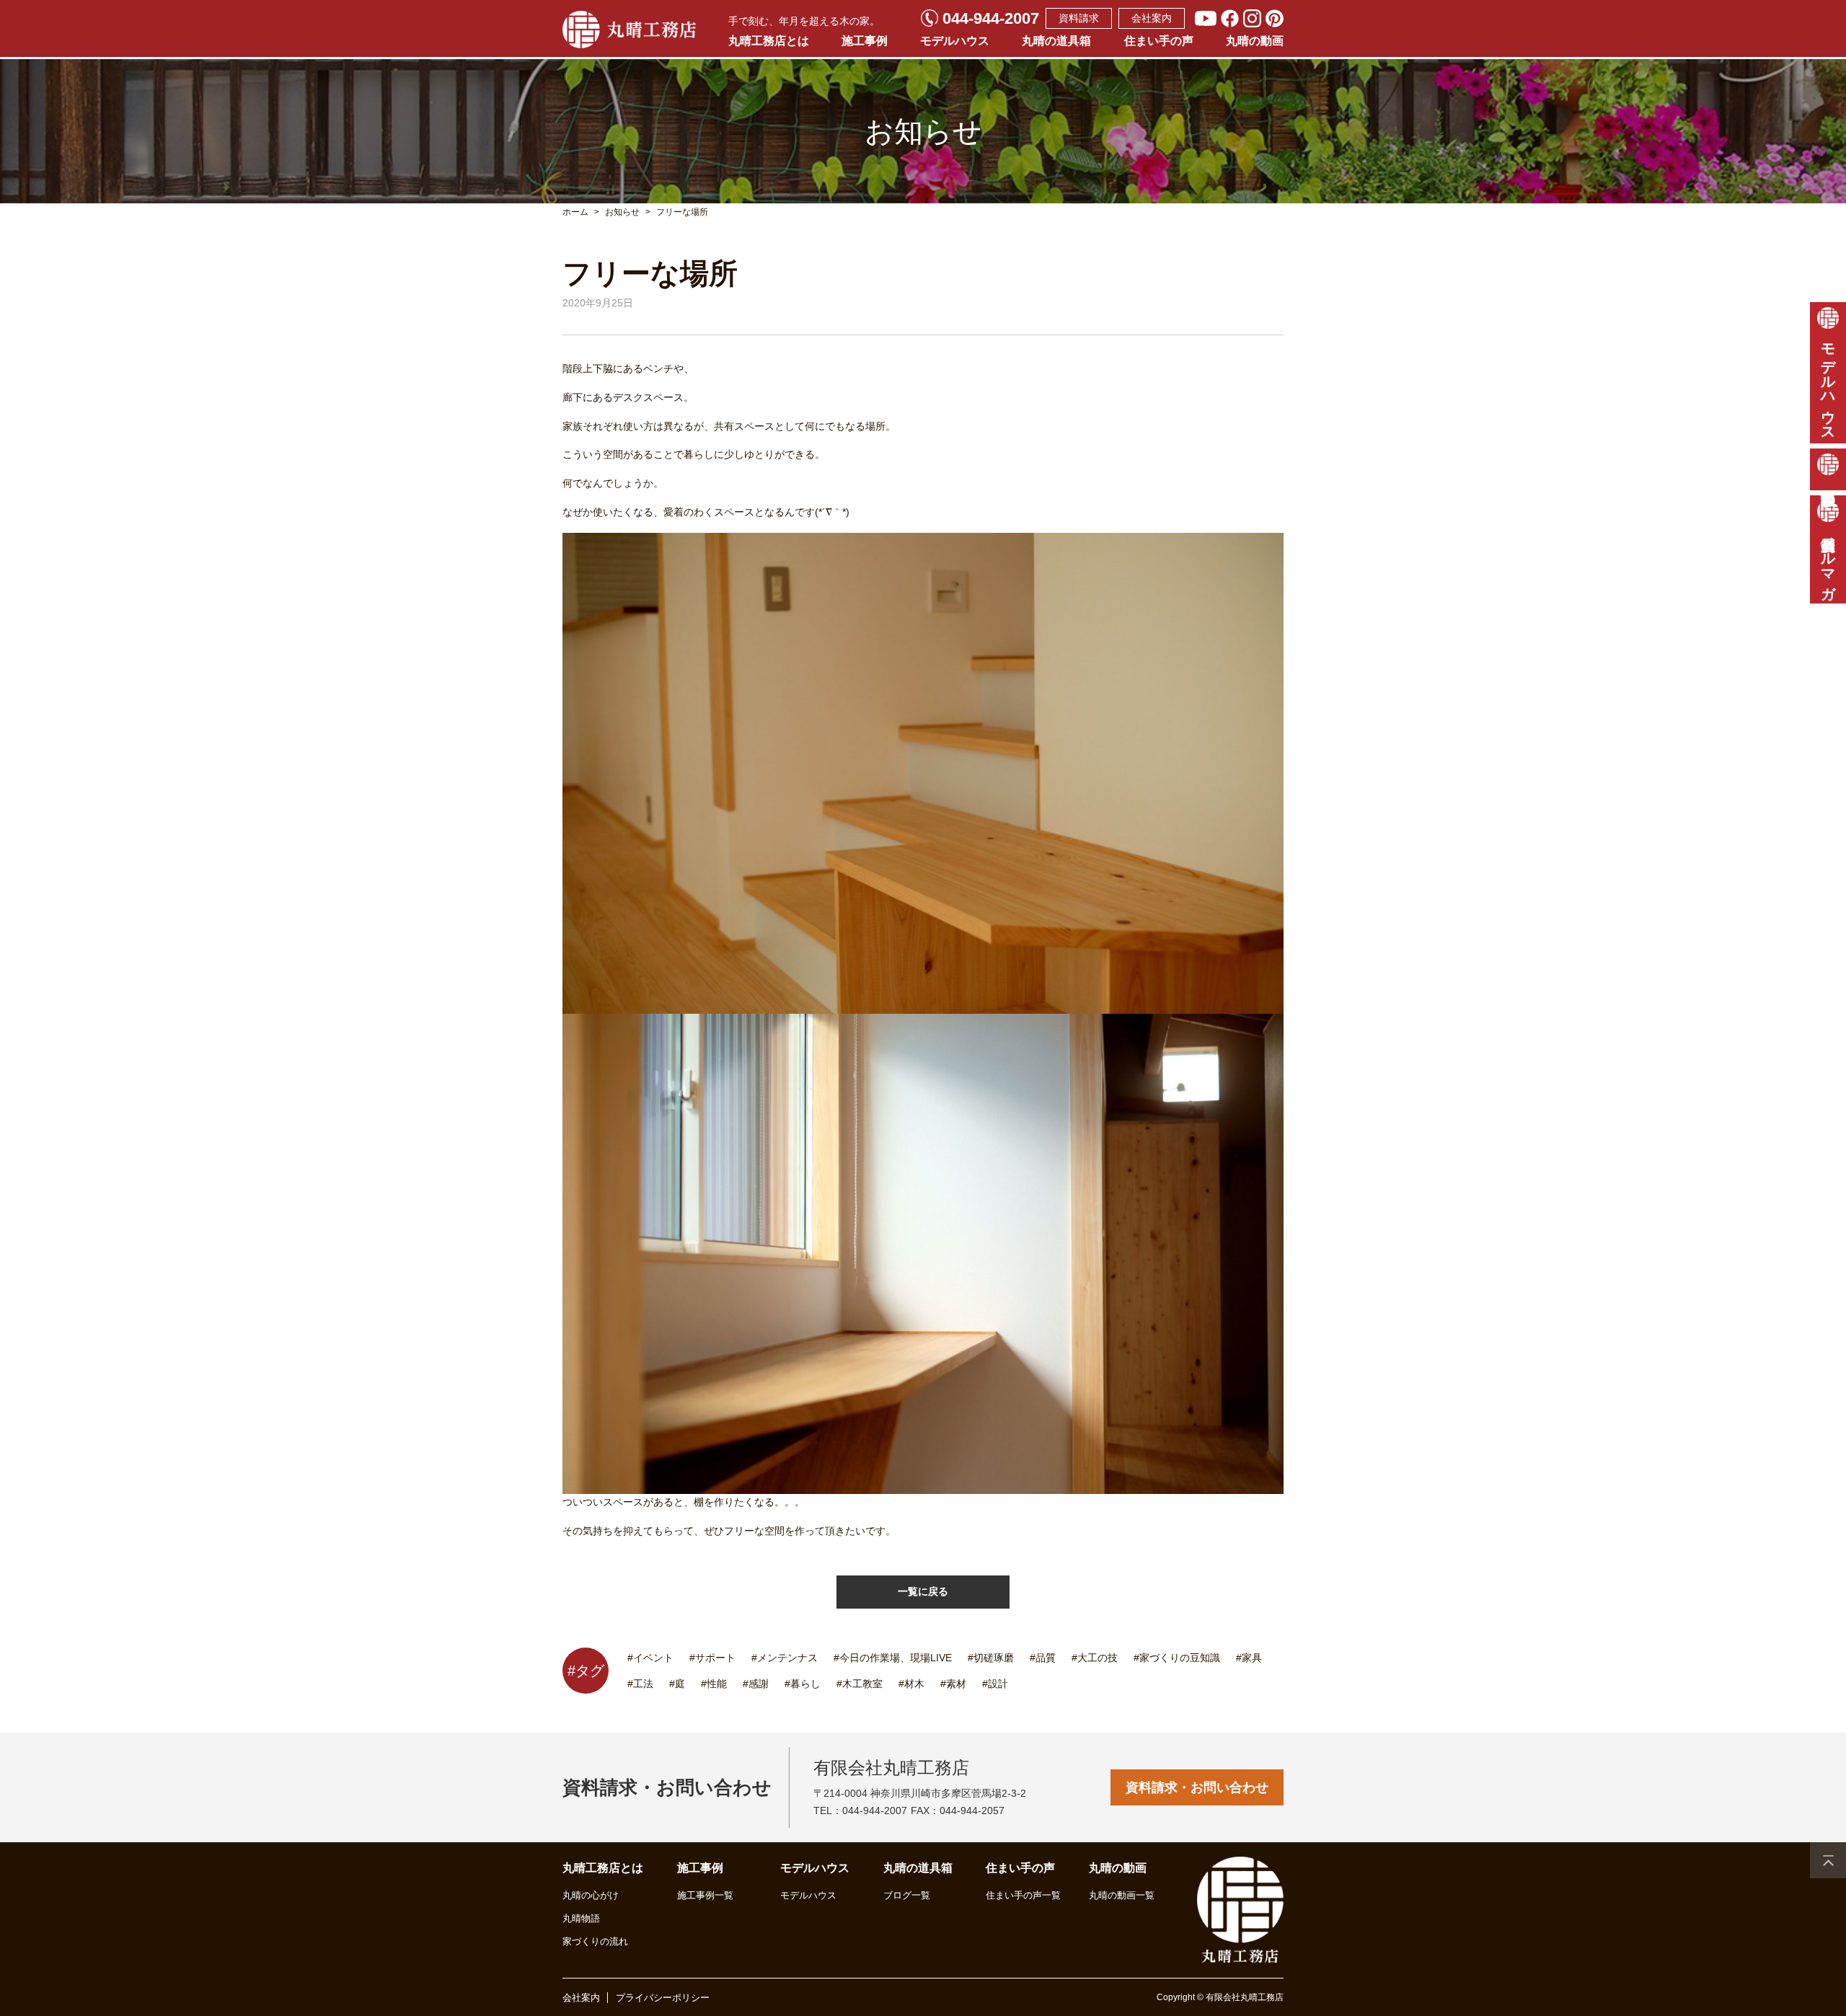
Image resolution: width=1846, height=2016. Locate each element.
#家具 (1249, 1658)
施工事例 (865, 41)
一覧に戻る (923, 1591)
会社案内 (1152, 18)
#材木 (911, 1684)
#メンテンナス (785, 1658)
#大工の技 (1095, 1658)
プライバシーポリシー (663, 1998)
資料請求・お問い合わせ (1197, 1787)
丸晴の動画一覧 (1122, 1895)
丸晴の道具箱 (1056, 41)
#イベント (650, 1658)
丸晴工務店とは (769, 41)
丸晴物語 (581, 1918)
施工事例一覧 (705, 1895)
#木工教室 (860, 1684)
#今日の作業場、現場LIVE (893, 1658)
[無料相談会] (1828, 469)
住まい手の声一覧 (1023, 1895)
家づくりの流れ (595, 1941)
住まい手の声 (1159, 41)
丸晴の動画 (1255, 41)
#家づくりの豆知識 (1177, 1658)
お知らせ (622, 212)
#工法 (640, 1684)
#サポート (712, 1658)
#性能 (714, 1684)
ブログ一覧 (907, 1895)
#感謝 (756, 1684)
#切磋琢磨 (991, 1658)
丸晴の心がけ (591, 1895)
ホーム (575, 212)
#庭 (677, 1684)
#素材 (953, 1684)
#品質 (1043, 1658)
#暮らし (803, 1684)
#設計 (995, 1684)
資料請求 (1079, 18)
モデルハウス (955, 41)
